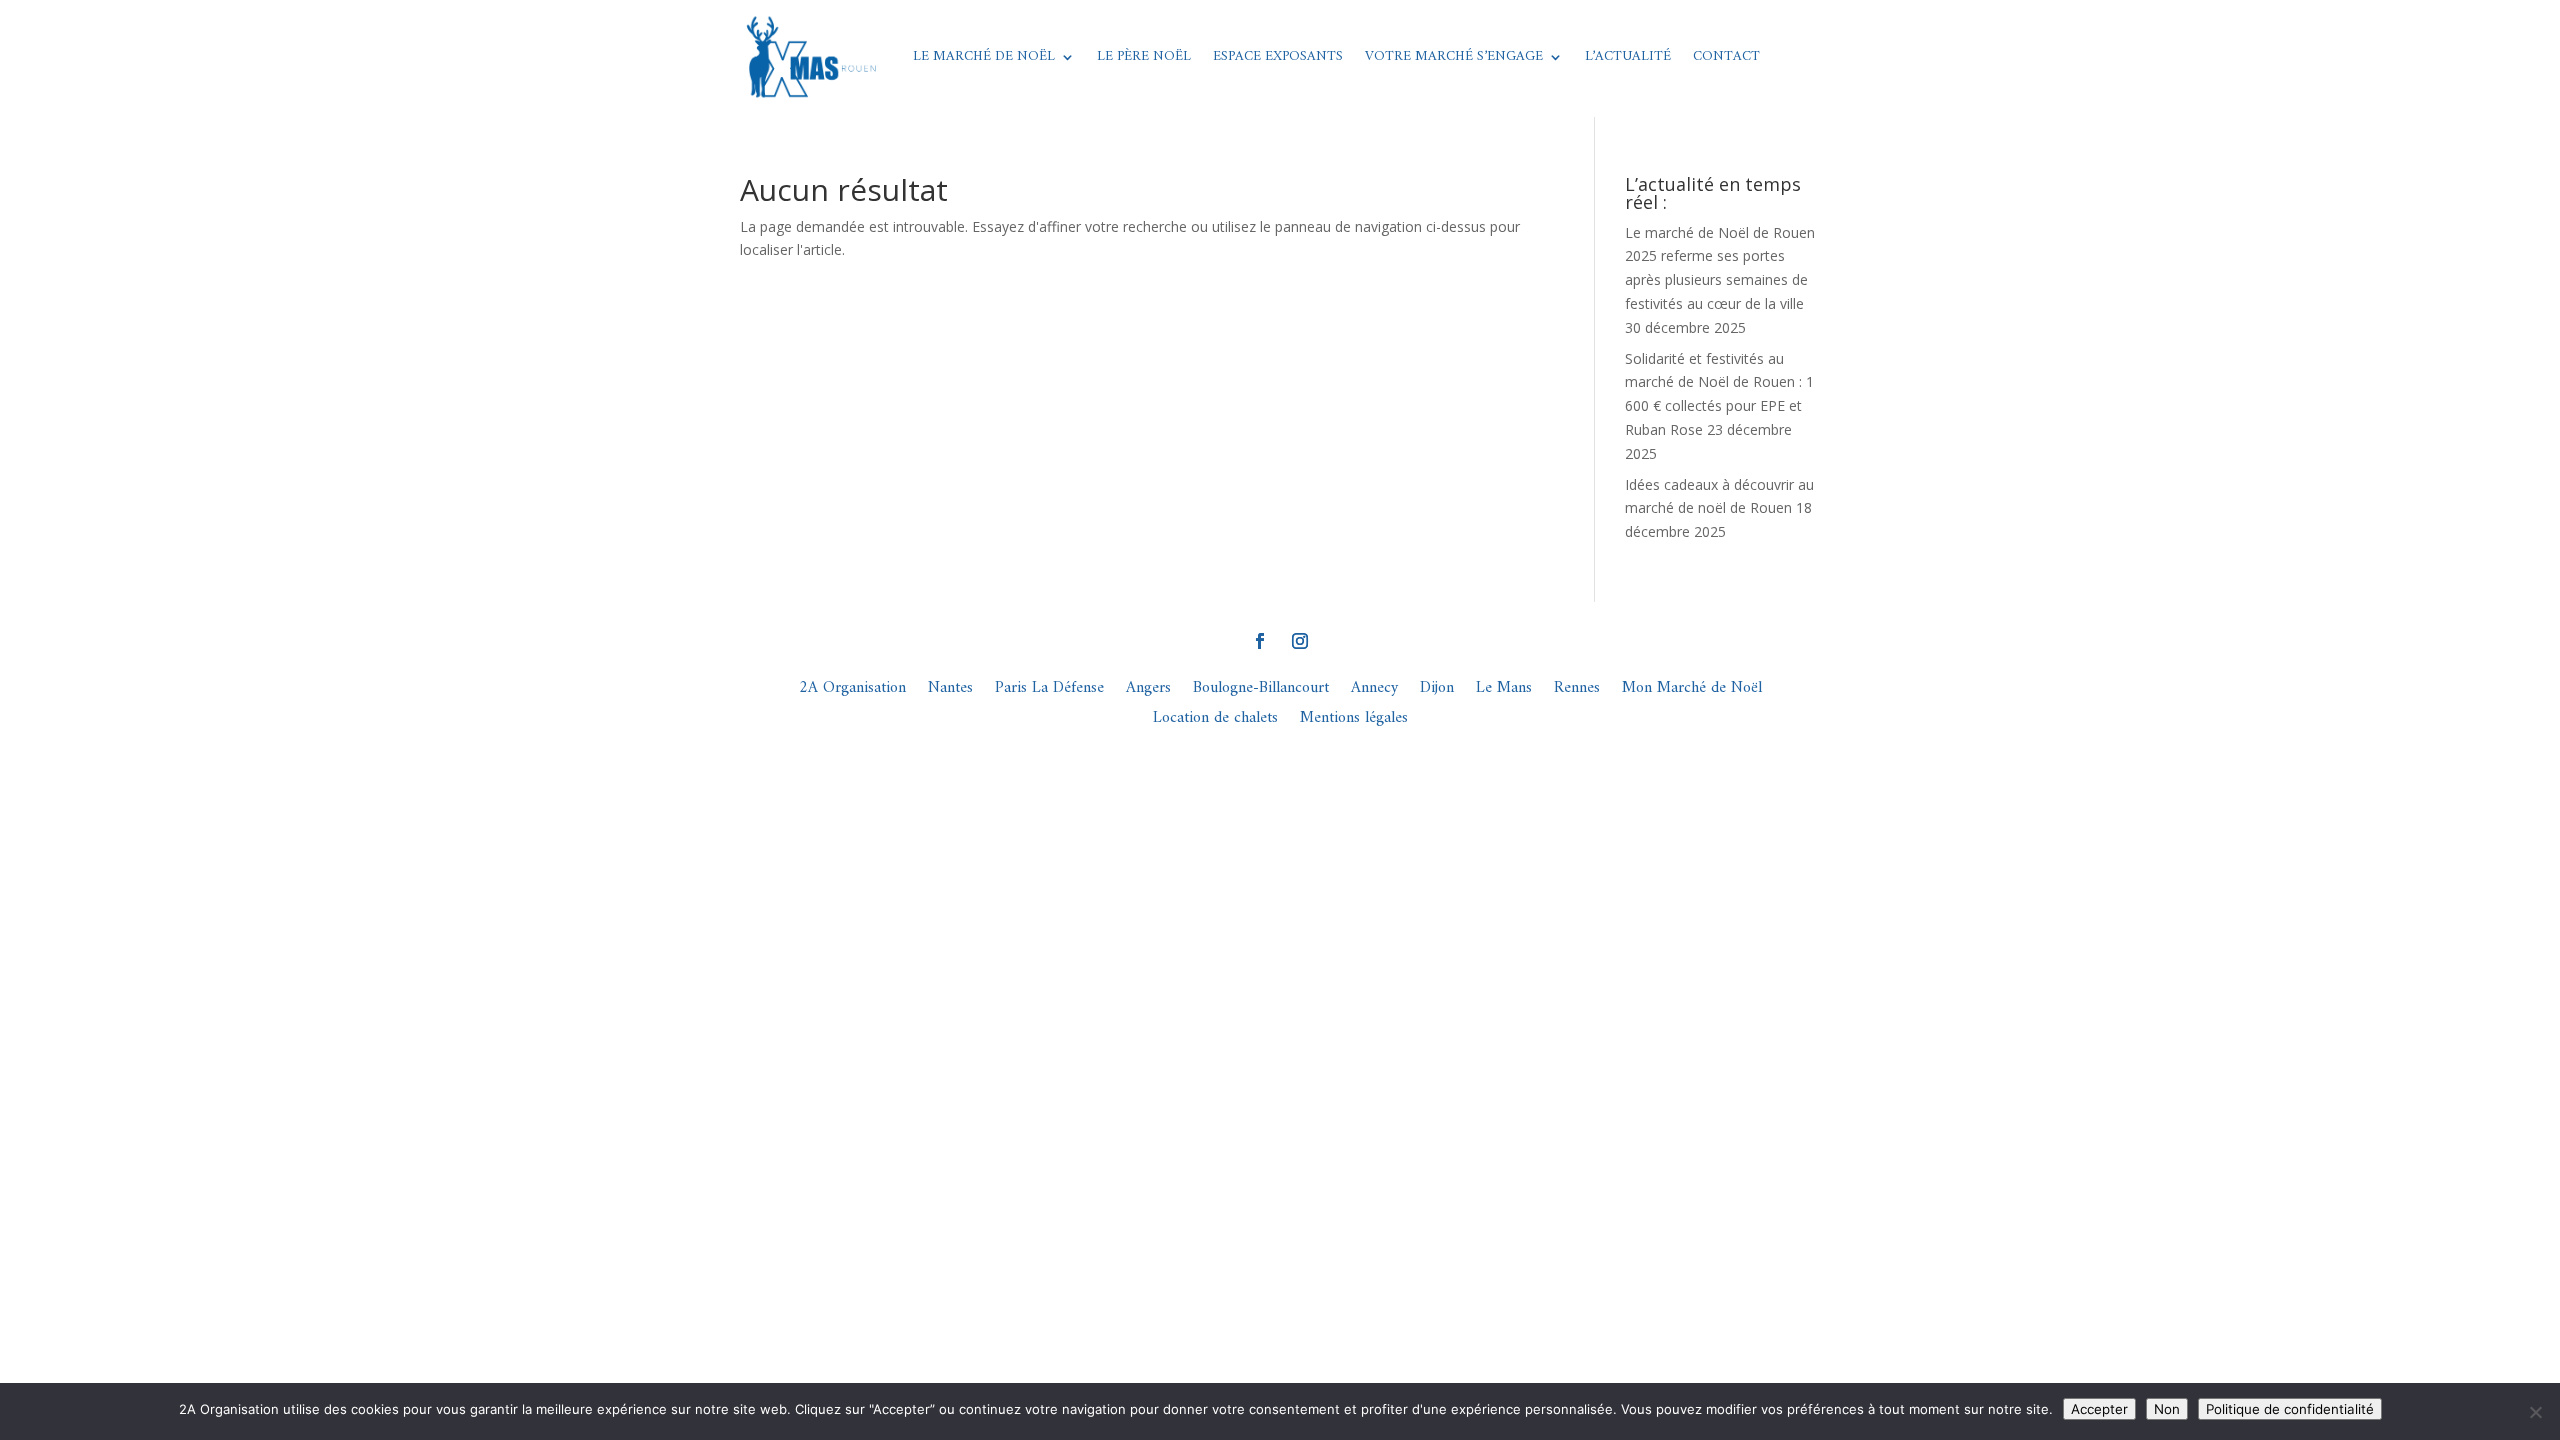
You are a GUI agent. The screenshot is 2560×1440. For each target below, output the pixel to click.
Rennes (1577, 691)
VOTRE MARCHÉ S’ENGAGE (1454, 56)
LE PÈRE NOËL (1144, 56)
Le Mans (1504, 691)
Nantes (950, 691)
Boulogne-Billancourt (1261, 691)
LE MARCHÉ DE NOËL (984, 56)
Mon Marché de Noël (1692, 691)
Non (2167, 1409)
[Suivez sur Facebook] (1260, 641)
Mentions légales (1354, 721)
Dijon (1437, 691)
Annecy (1374, 691)
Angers (1148, 691)
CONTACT (1726, 56)
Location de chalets (1215, 721)
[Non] (2535, 1412)
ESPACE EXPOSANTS (1278, 56)
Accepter (2099, 1409)
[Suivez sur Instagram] (1300, 641)
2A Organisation (852, 691)
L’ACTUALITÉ (1628, 56)
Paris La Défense (1049, 691)
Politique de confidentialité (2290, 1409)
